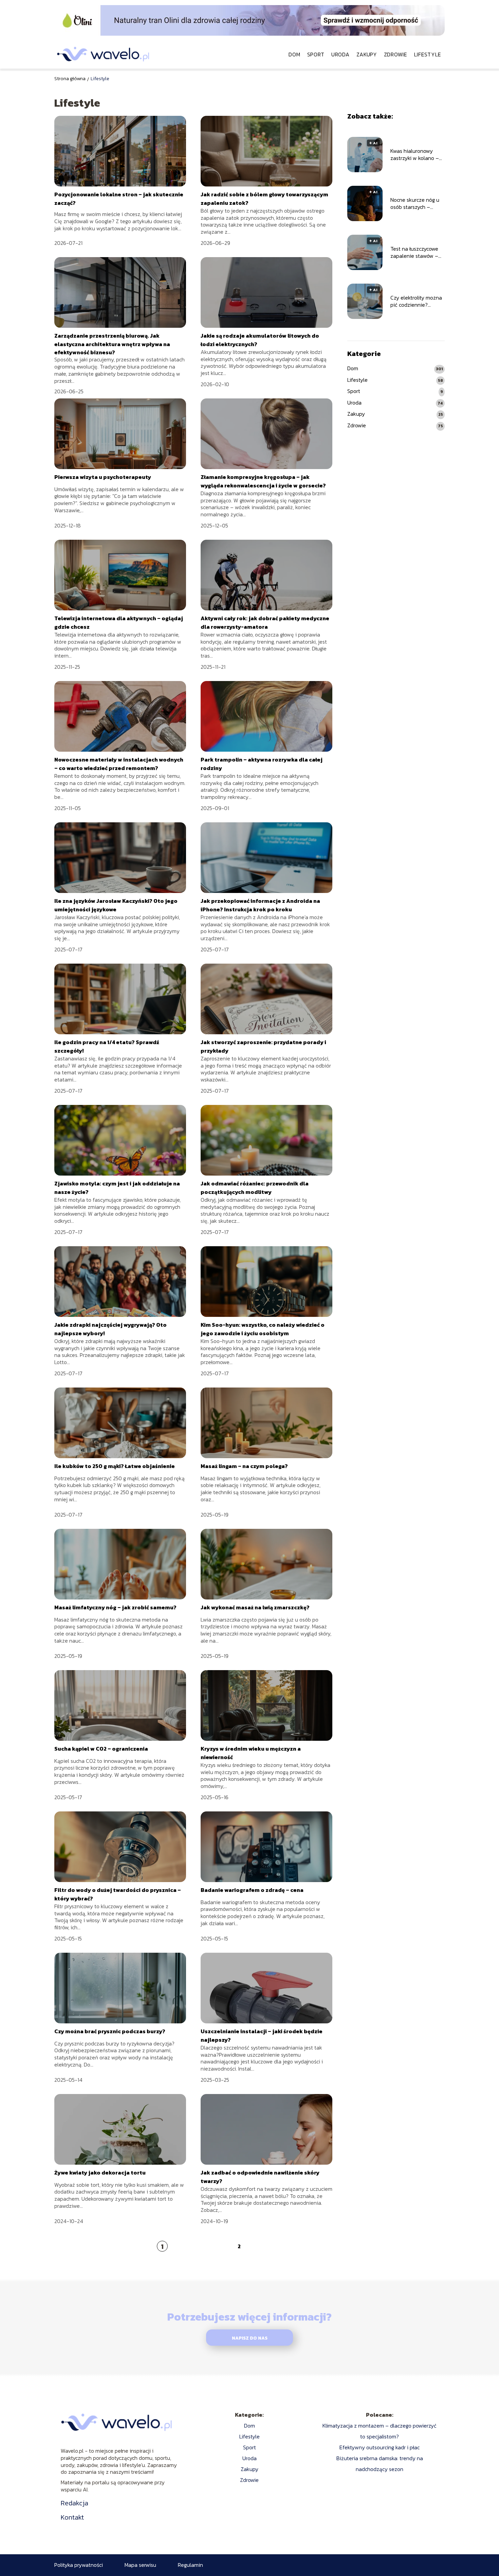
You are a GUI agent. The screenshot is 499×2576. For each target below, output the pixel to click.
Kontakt (72, 2517)
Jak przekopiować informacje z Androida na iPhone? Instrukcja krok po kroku (260, 905)
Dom (294, 54)
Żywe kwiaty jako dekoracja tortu (100, 2172)
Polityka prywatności (79, 2565)
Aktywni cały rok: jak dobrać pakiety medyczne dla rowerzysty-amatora (265, 622)
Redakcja (75, 2503)
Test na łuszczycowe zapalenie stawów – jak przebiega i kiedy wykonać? (415, 253)
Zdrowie (396, 54)
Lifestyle (428, 54)
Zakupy (367, 54)
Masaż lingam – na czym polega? (244, 1466)
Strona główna (70, 79)
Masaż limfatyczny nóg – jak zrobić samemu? (115, 1607)
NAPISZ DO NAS (250, 2338)
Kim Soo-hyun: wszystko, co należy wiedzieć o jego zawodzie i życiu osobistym (263, 1329)
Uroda (340, 54)
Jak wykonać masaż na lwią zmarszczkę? (255, 1607)
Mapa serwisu (140, 2565)
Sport (316, 54)
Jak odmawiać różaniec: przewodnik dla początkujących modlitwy (255, 1187)
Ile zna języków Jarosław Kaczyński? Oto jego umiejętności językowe (116, 905)
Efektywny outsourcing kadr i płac (380, 2447)
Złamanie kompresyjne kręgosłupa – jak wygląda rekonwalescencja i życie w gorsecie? (263, 481)
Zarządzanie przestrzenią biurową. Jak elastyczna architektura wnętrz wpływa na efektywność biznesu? (112, 344)
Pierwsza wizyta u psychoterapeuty (103, 477)
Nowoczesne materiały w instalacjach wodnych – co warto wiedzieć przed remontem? (119, 764)
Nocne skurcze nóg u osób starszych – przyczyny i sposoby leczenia (415, 204)
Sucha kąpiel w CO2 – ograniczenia (101, 1749)
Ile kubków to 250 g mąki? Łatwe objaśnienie (115, 1466)
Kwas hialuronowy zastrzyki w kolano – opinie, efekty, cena (415, 155)
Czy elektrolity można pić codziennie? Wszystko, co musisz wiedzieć (416, 302)
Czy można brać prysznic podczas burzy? (110, 2031)
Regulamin (190, 2565)
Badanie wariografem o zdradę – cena (252, 1890)
